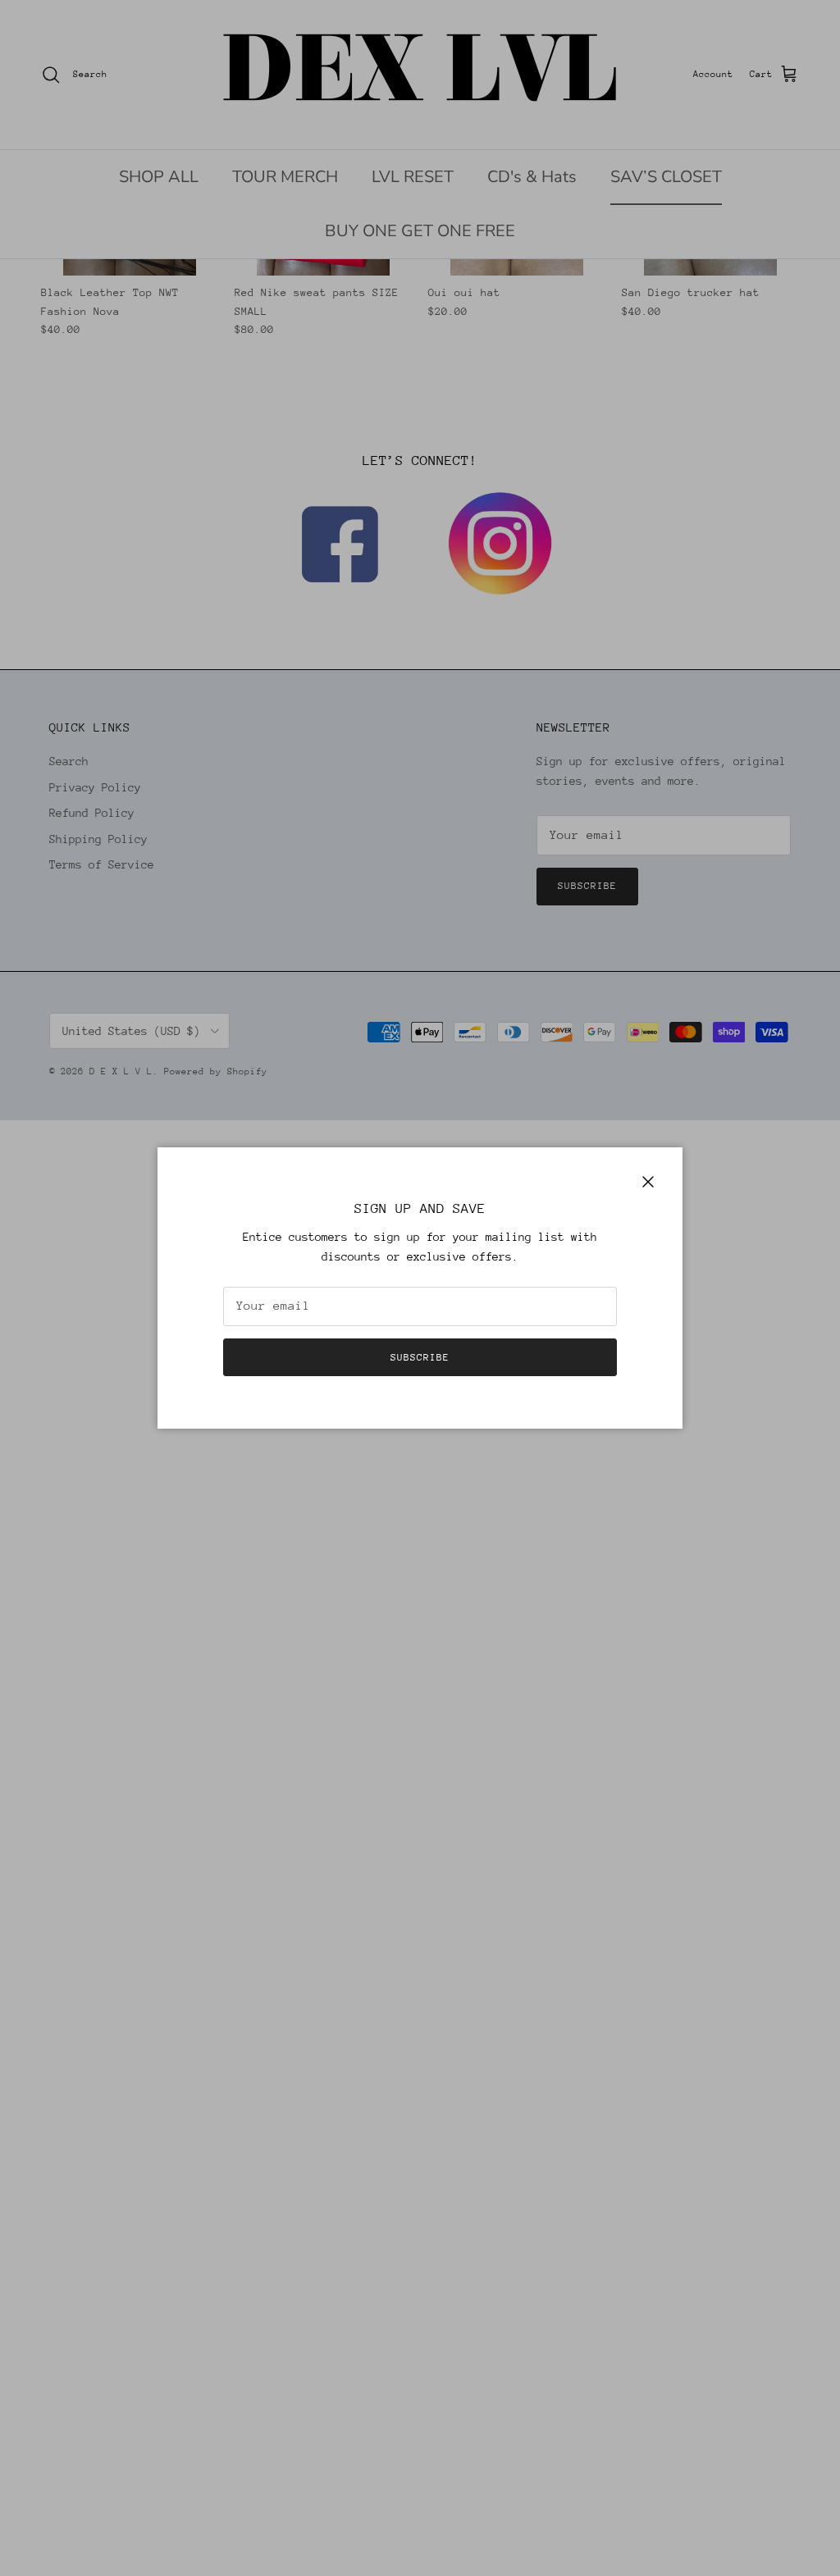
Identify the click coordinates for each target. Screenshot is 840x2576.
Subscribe (420, 1357)
